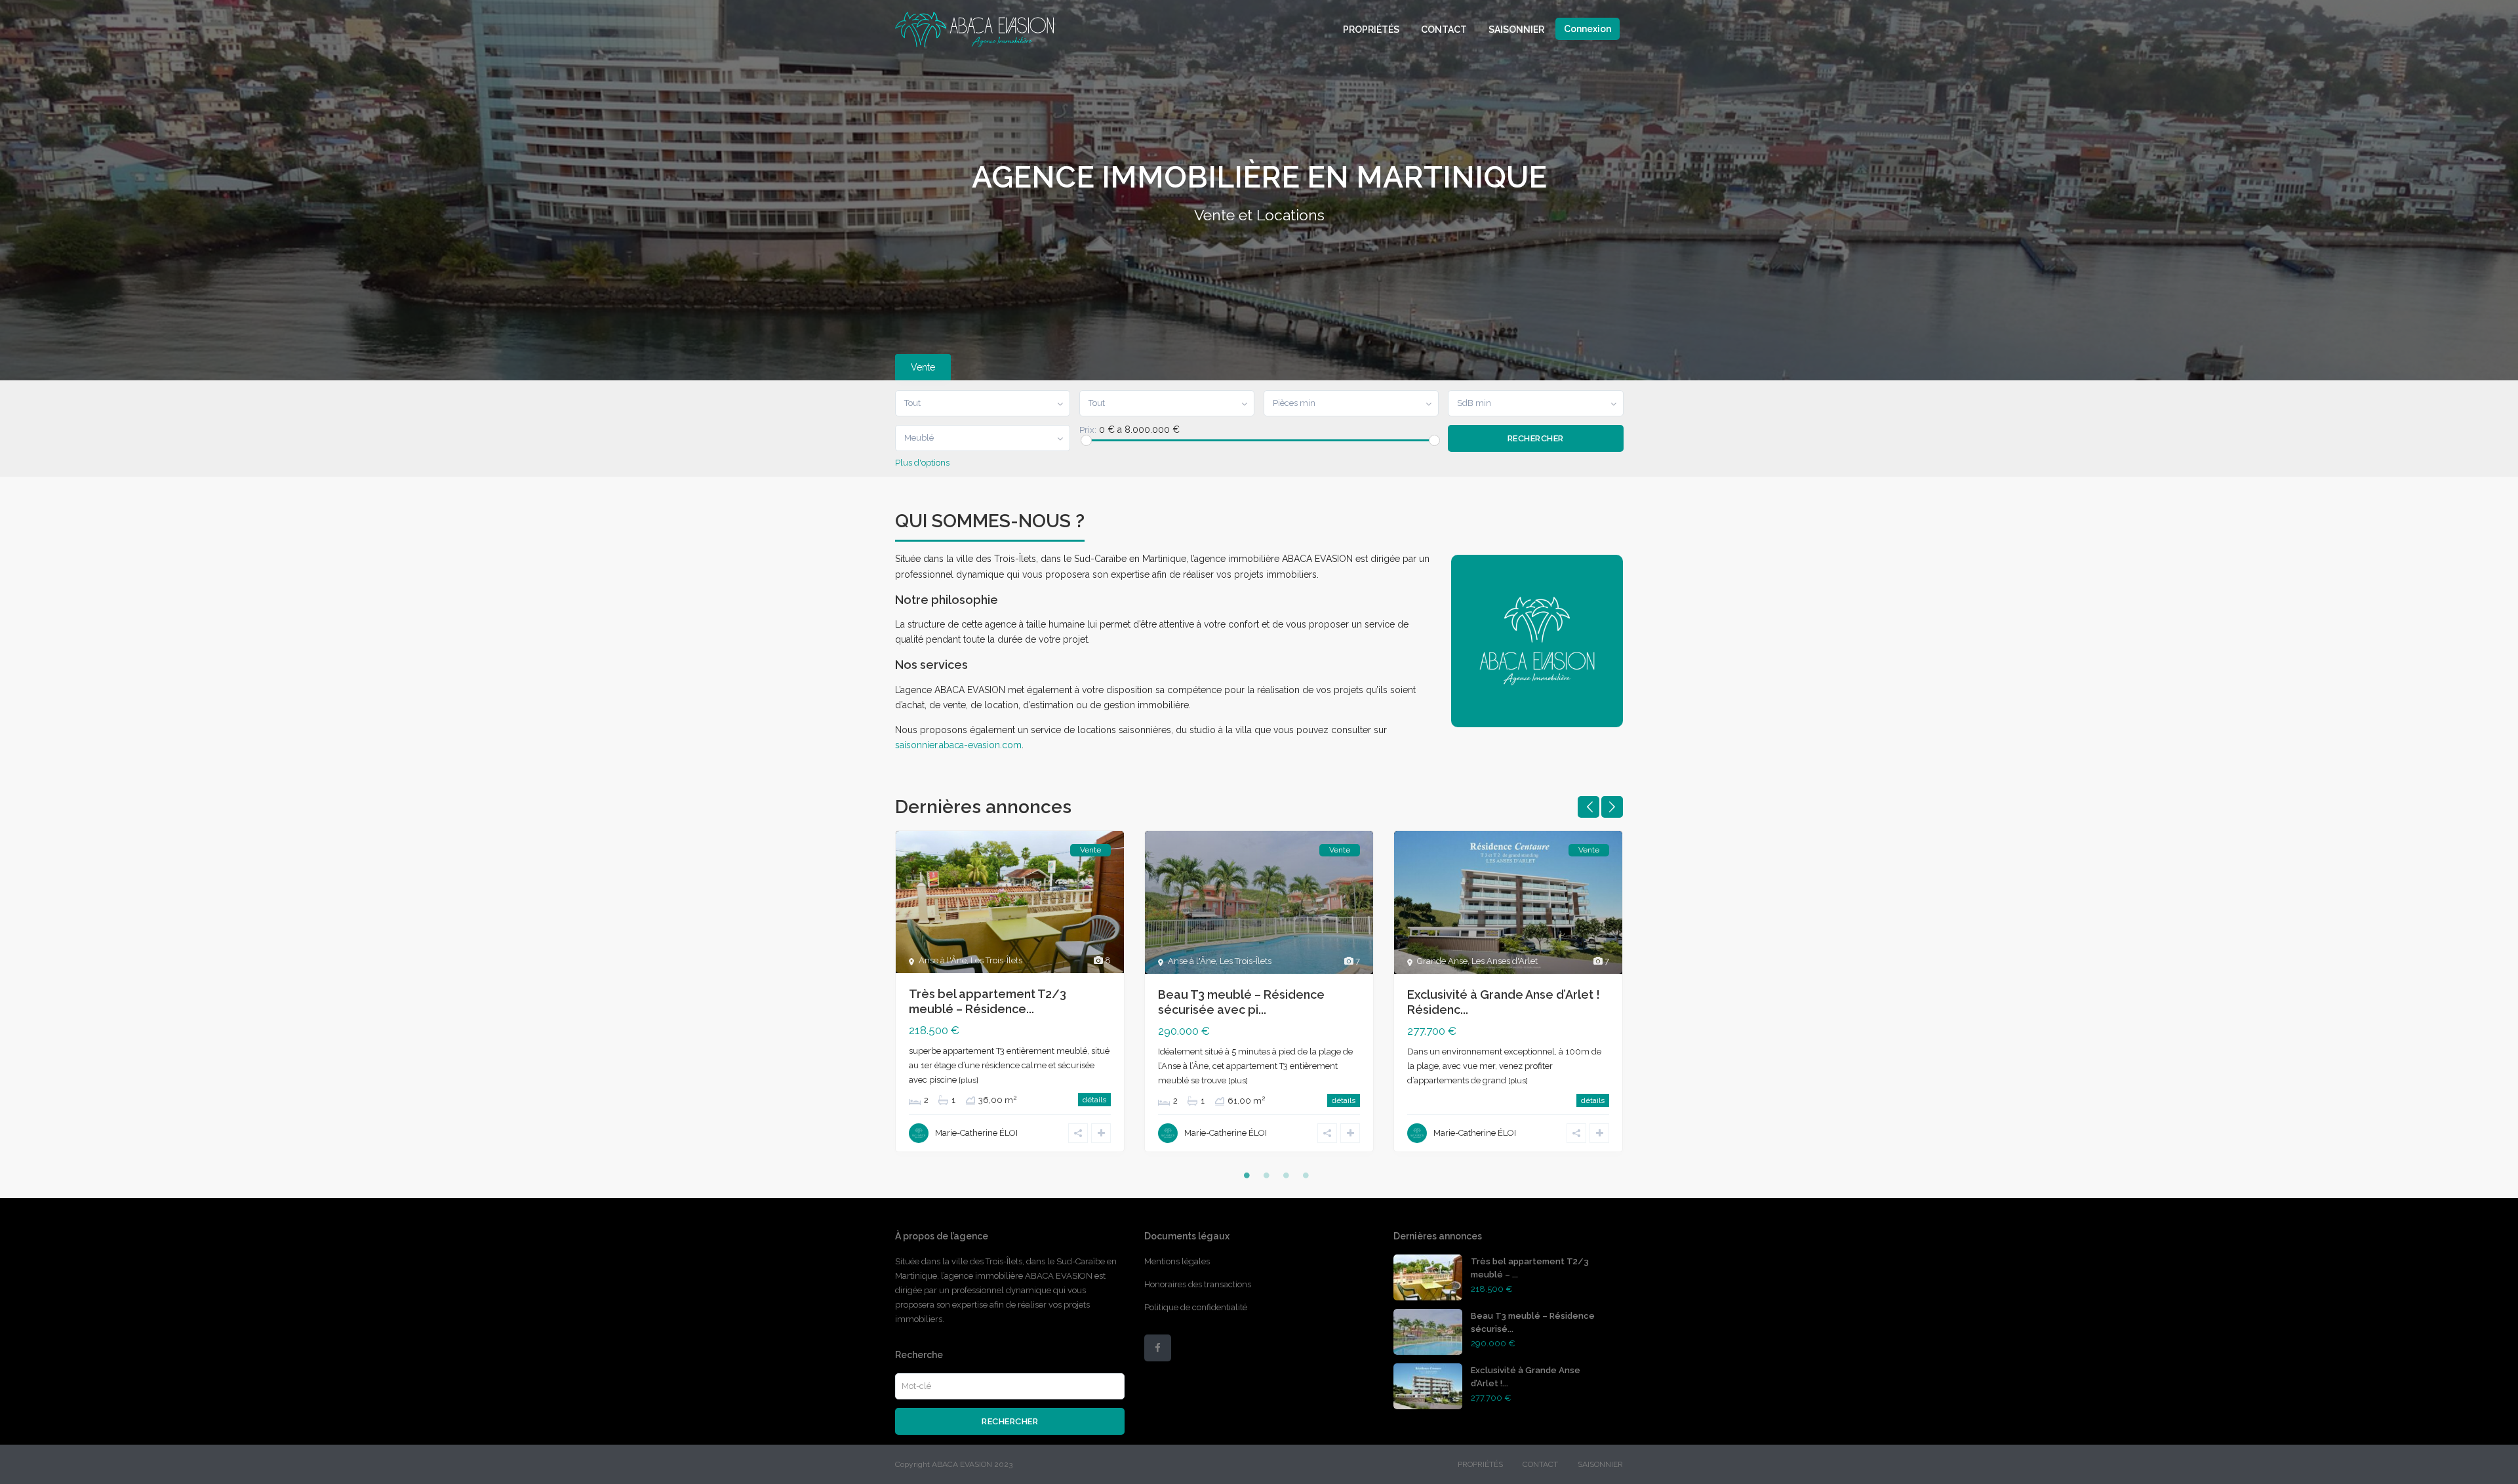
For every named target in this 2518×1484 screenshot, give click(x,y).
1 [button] (1247, 1175)
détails (1094, 1100)
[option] (1010, 1001)
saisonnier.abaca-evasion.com (958, 745)
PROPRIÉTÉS (1371, 30)
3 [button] (1286, 1175)
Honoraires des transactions (1198, 1284)
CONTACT (1444, 30)
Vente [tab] (923, 367)
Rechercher (1010, 1421)
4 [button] (1306, 1175)
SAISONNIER (1516, 30)
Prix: (1088, 430)
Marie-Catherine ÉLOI (976, 1133)
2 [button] (1266, 1175)
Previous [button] (1589, 807)
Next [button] (1612, 807)
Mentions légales (1177, 1261)
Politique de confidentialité (1196, 1307)
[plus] (969, 1080)
